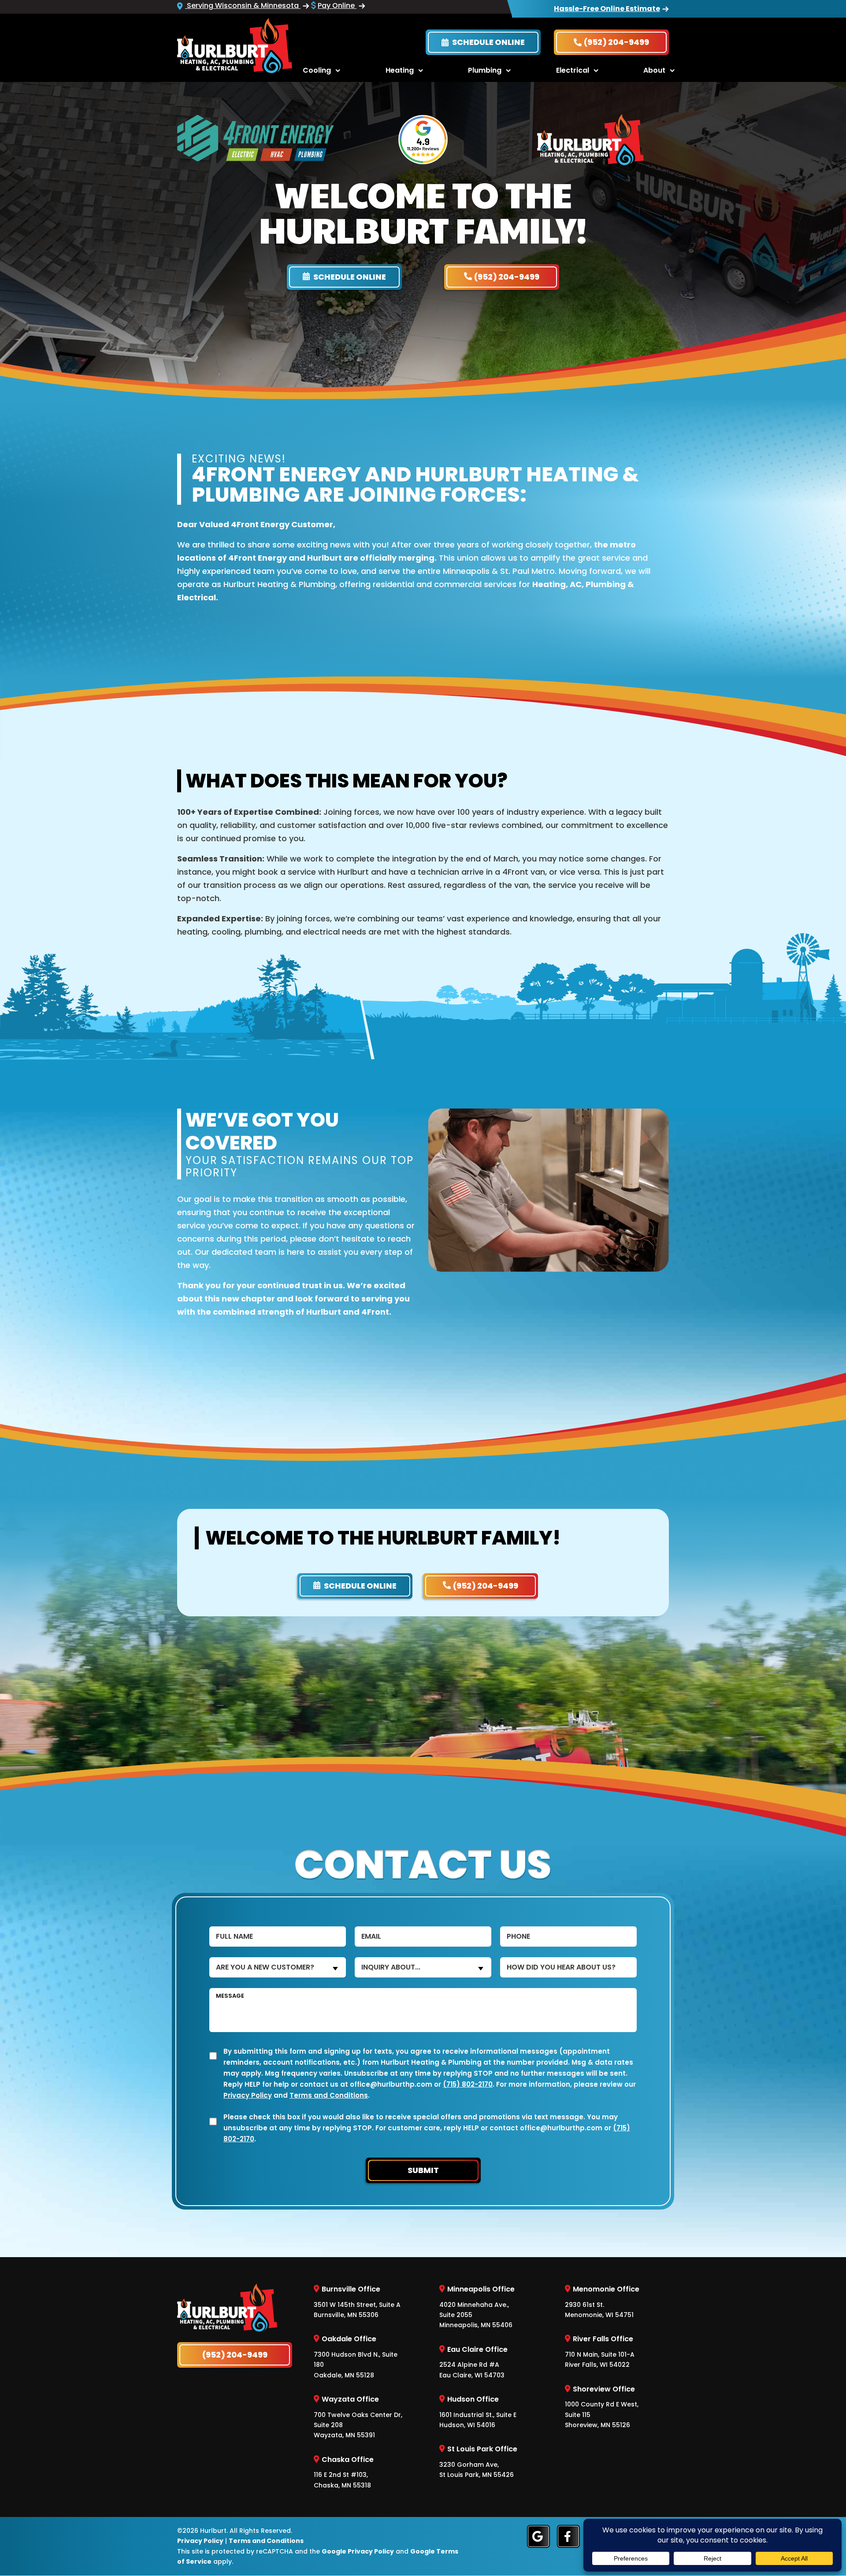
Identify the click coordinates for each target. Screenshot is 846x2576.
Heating (400, 70)
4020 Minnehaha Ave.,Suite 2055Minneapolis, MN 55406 (477, 2307)
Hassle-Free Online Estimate (607, 9)
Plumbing (485, 70)
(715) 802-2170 (468, 2084)
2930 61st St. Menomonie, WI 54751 (602, 2302)
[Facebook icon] (568, 2536)
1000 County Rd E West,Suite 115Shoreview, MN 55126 (602, 2407)
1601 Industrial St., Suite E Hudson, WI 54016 (478, 2412)
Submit (423, 2170)
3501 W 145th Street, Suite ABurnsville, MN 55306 (357, 2302)
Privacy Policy (248, 2095)
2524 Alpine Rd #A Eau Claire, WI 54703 (473, 2362)
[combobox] (278, 1967)
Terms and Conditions (329, 2095)
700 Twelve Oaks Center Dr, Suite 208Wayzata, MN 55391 (358, 2417)
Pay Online (337, 6)
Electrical (573, 70)
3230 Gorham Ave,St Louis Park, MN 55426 (478, 2462)
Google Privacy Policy (358, 2551)
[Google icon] (538, 2536)
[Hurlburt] (235, 45)
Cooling (317, 70)
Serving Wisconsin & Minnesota (243, 6)
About (654, 70)
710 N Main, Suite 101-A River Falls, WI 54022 (600, 2352)
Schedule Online (488, 42)
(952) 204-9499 (616, 42)
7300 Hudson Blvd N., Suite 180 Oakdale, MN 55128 (356, 2357)
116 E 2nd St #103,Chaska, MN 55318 (344, 2472)
